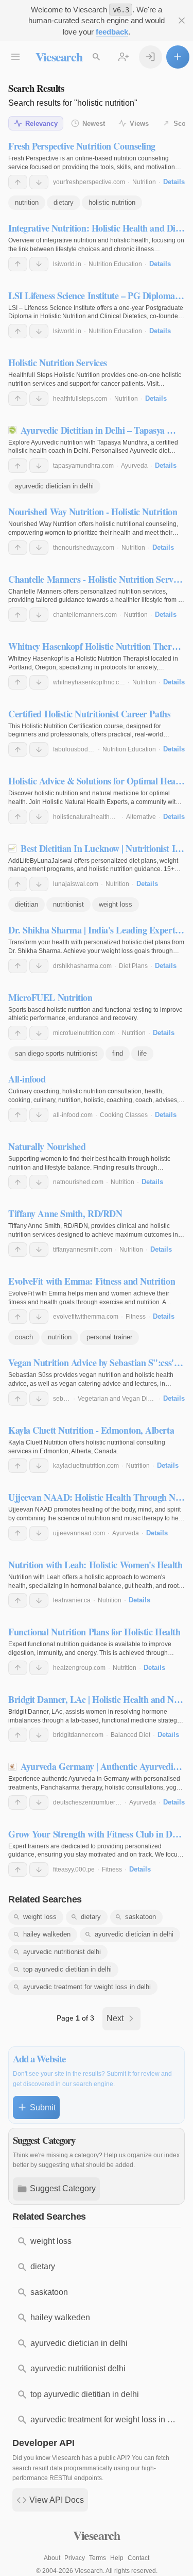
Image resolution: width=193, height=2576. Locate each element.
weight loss (116, 904)
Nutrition (144, 182)
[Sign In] (151, 57)
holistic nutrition (112, 202)
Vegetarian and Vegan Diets (117, 1399)
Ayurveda (134, 466)
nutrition (27, 202)
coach (24, 1337)
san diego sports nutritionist (56, 1053)
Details (174, 182)
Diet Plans (133, 966)
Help (117, 2558)
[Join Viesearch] (124, 57)
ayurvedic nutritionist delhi (62, 1952)
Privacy (75, 2558)
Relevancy (41, 124)
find (118, 1053)
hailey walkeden (47, 1934)
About (52, 2558)
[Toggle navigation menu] (16, 57)
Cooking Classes (124, 1115)
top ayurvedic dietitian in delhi (67, 1969)
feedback (112, 32)
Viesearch (59, 56)
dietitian (27, 904)
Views (139, 124)
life (142, 1053)
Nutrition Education (115, 264)
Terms (98, 2558)
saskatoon (141, 1917)
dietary (64, 202)
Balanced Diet (130, 1735)
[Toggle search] (97, 57)
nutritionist (68, 904)
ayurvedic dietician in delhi (54, 486)
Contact (138, 2558)
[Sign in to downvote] (39, 182)
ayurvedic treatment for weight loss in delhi (87, 1987)
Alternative (141, 817)
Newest (94, 124)
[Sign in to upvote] (18, 182)
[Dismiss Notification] (182, 21)
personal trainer (109, 1337)
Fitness (136, 1317)
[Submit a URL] (178, 57)
